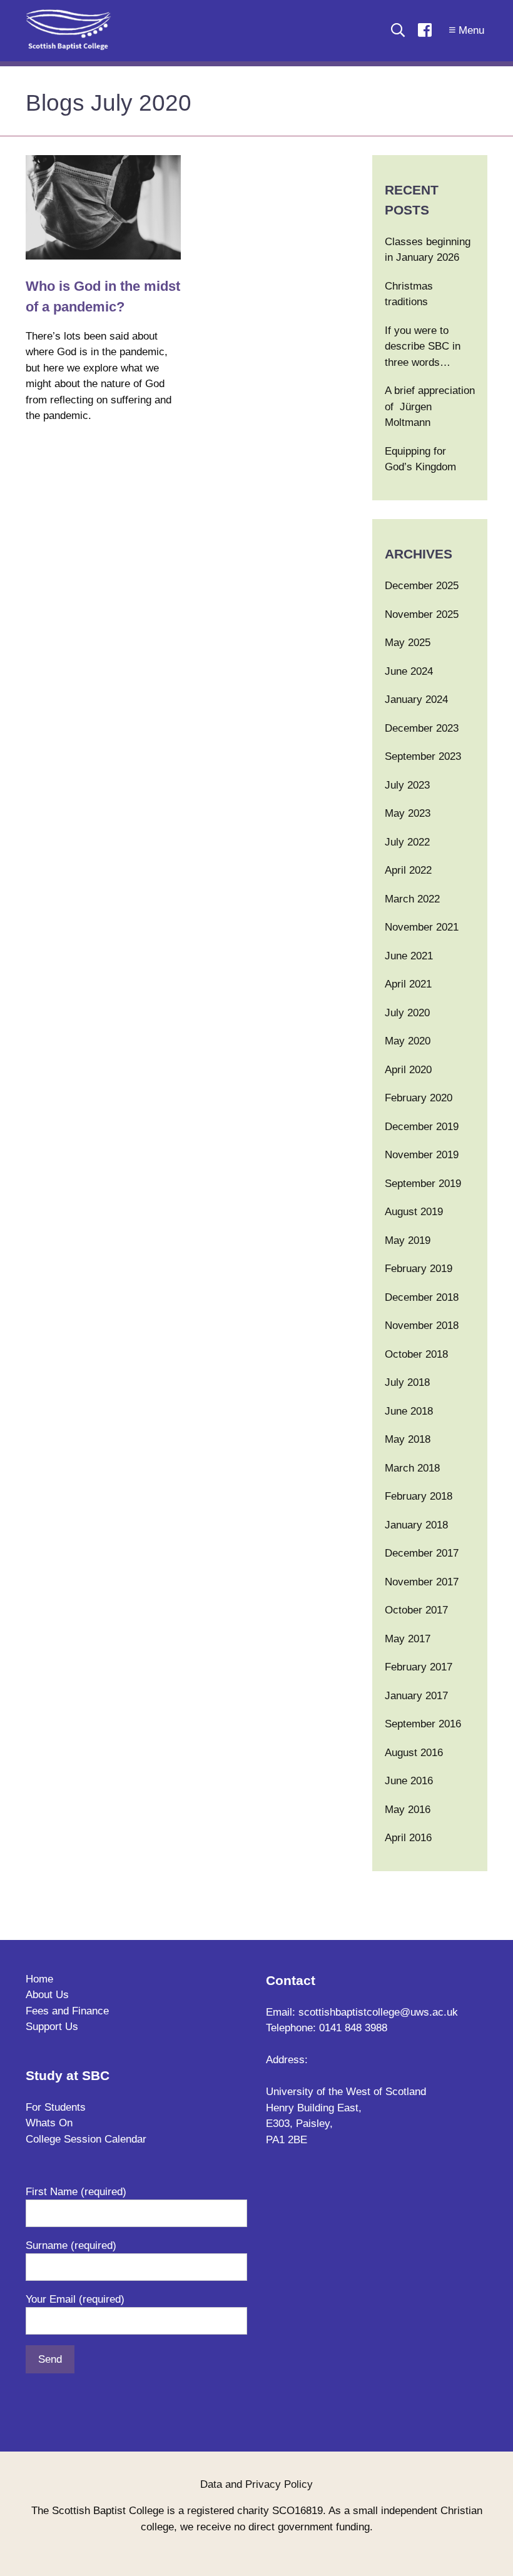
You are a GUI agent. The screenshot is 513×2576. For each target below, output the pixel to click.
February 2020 (419, 1098)
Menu (471, 30)
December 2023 (422, 728)
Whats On (49, 2123)
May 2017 (408, 1639)
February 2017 (419, 1667)
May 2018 (408, 1439)
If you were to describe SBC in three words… (423, 346)
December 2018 (422, 1297)
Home (39, 1979)
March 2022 (412, 899)
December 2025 (422, 586)
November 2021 (422, 927)
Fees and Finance (67, 2011)
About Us (47, 1995)
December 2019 (422, 1127)
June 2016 (409, 1781)
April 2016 (408, 1838)
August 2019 (414, 1212)
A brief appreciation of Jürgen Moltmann (430, 407)
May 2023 (408, 813)
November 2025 (422, 614)
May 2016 (408, 1810)
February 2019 (419, 1269)
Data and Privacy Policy (256, 2484)
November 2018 (422, 1326)
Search (398, 30)
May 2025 (408, 643)
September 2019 (423, 1184)
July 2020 (407, 1013)
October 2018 (416, 1354)
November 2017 (422, 1582)
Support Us (52, 2027)
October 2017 (416, 1610)
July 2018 (407, 1382)
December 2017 (422, 1553)
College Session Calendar (86, 2139)
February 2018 (419, 1496)
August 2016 (414, 1753)
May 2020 (408, 1041)
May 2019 (408, 1240)
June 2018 (409, 1411)
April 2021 (408, 984)
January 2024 (416, 700)
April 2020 (408, 1070)
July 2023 (407, 785)
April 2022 (408, 870)
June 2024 (409, 671)
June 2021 (409, 956)
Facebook (425, 30)
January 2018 (416, 1525)
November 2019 (422, 1155)
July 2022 (407, 842)
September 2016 (423, 1724)
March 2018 (412, 1468)
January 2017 (416, 1696)
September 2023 (423, 756)
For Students (56, 2107)
